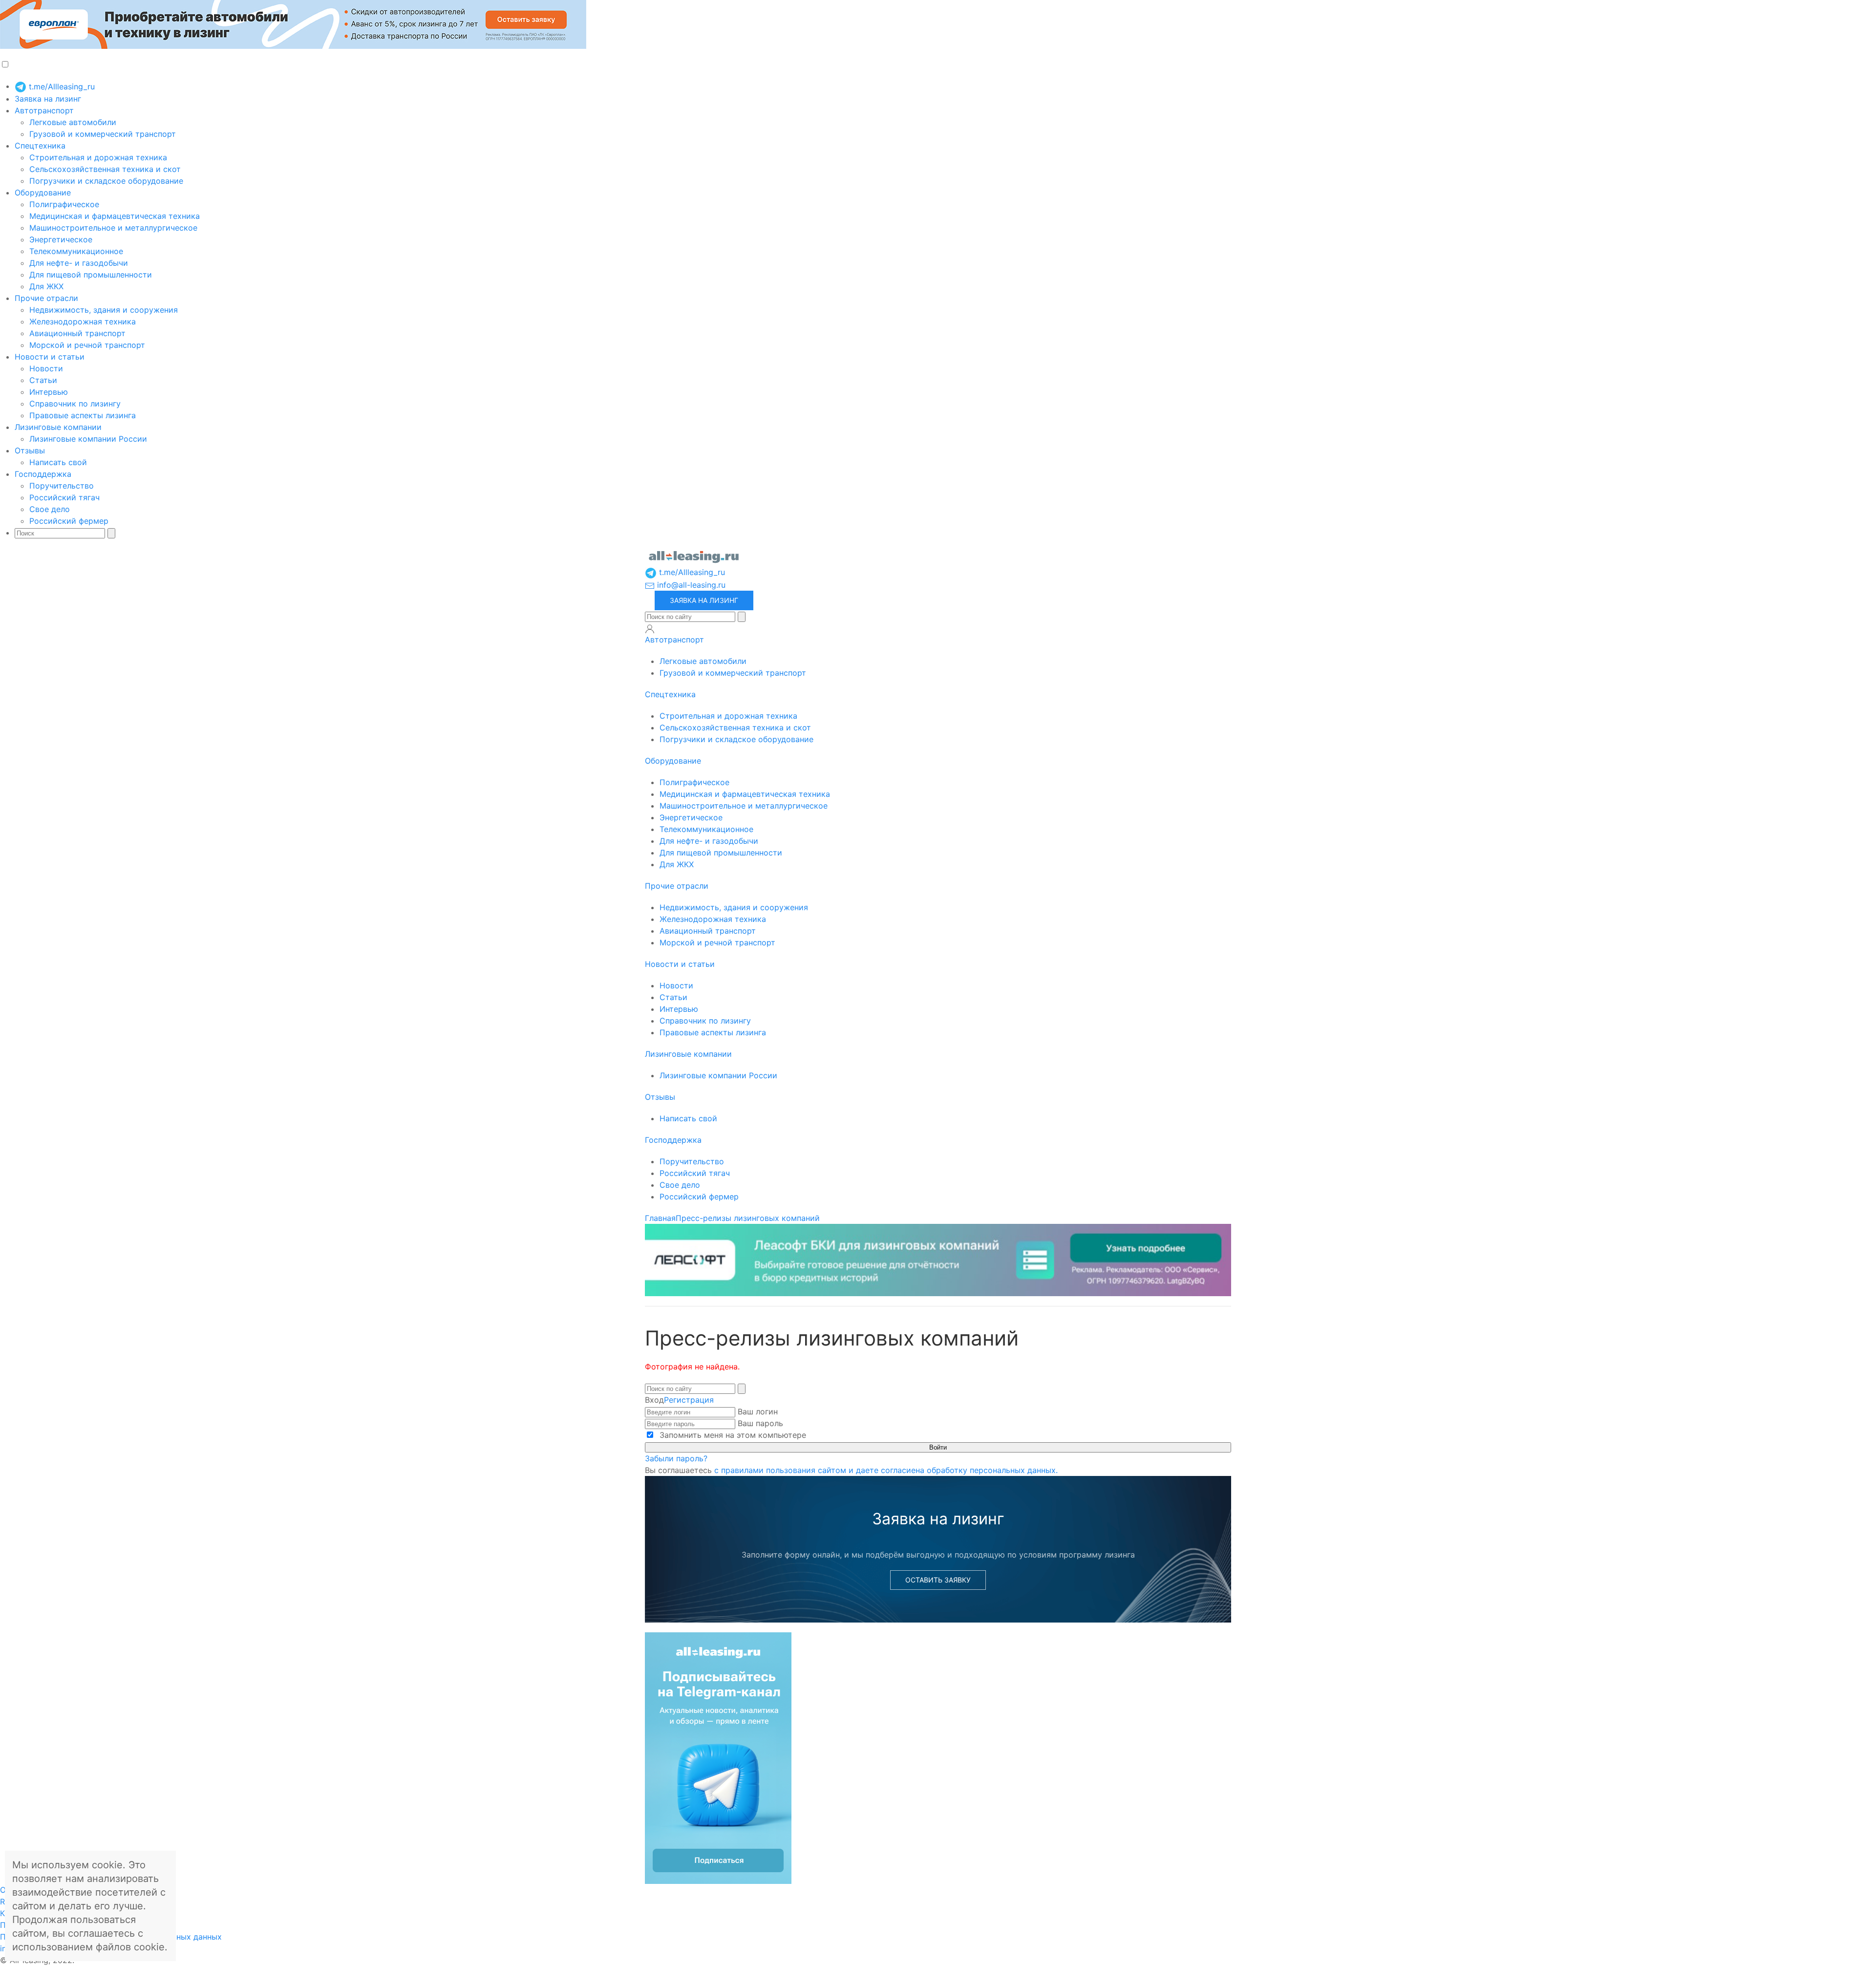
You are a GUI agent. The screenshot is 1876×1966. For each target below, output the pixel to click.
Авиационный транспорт (77, 333)
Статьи (43, 380)
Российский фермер (69, 521)
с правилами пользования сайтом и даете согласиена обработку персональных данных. (886, 1470)
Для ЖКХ (46, 286)
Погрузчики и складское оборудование (106, 181)
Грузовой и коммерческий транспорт (103, 134)
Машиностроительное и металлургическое (113, 228)
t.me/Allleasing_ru (61, 86)
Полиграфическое (64, 204)
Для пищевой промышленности (91, 275)
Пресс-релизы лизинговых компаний (748, 1218)
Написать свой (58, 462)
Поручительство (62, 486)
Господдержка (43, 474)
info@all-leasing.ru (690, 585)
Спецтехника (40, 146)
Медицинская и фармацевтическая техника (115, 216)
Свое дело (50, 509)
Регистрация (689, 1400)
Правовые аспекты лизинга (83, 415)
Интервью (49, 392)
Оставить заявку (938, 1580)
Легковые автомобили (73, 122)
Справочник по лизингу (75, 404)
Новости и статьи (50, 357)
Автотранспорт (44, 110)
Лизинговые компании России (88, 439)
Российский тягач (64, 497)
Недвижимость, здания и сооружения (104, 310)
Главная (660, 1218)
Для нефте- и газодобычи (79, 263)
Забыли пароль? (676, 1458)
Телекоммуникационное (76, 251)
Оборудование (43, 192)
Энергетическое (61, 239)
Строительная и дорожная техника (98, 157)
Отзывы (30, 450)
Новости (46, 368)
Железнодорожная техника (83, 321)
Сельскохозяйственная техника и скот (105, 169)
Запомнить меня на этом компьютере (732, 1435)
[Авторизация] (650, 629)
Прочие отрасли (46, 298)
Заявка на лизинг (48, 99)
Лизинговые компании (58, 427)
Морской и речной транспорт (87, 345)
